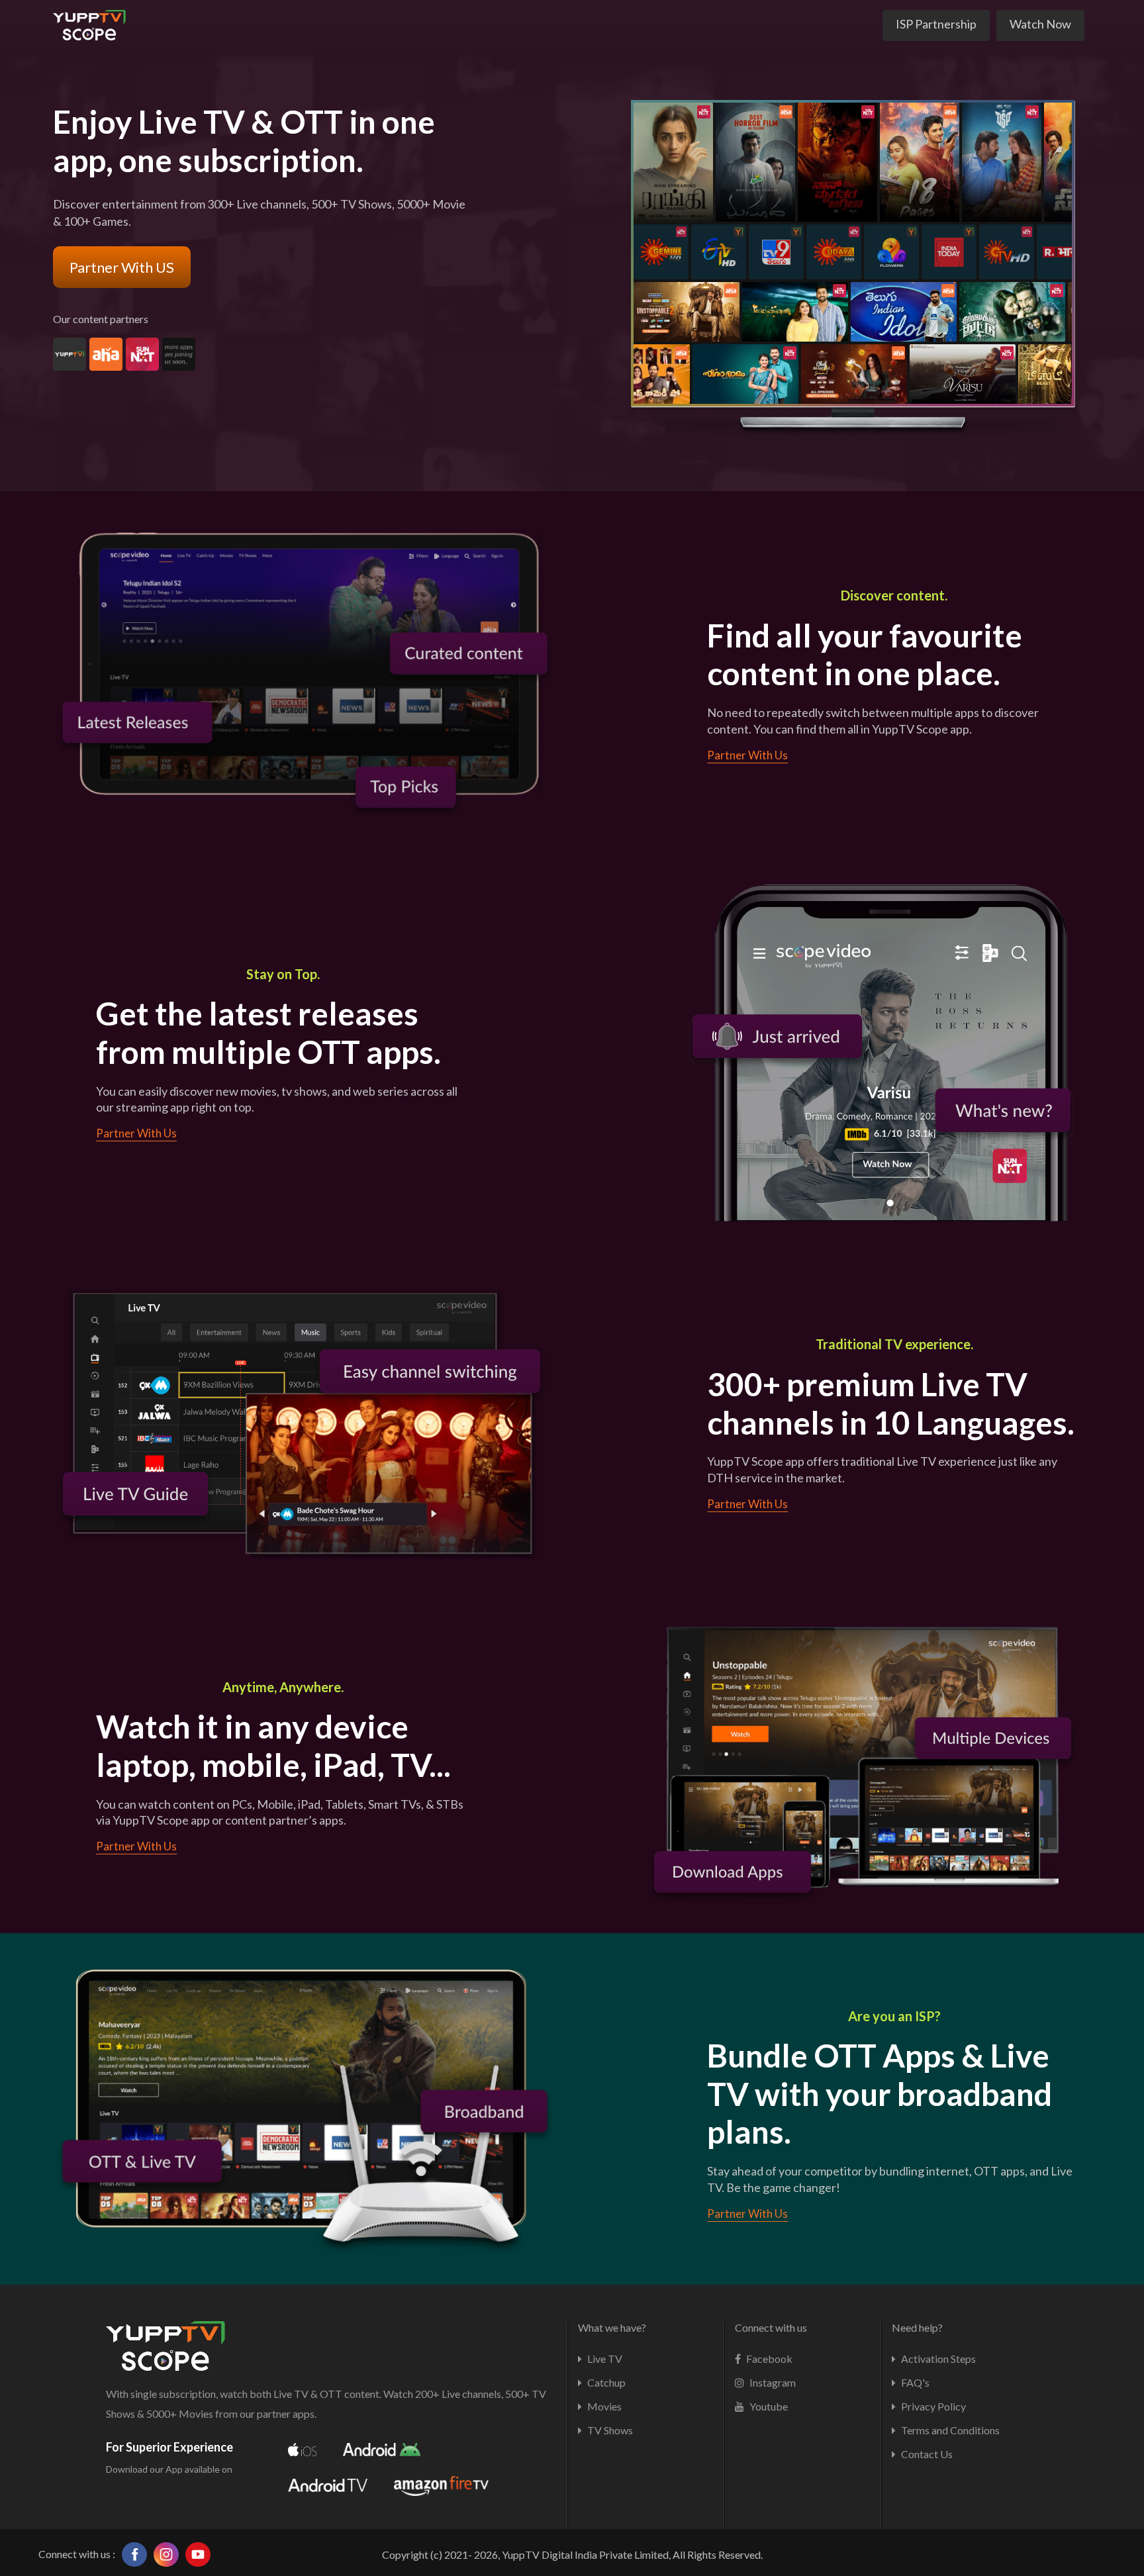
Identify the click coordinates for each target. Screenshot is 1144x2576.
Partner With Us (747, 755)
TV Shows (609, 2430)
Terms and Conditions (949, 2430)
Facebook (768, 2359)
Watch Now (1040, 24)
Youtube (768, 2406)
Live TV (604, 2359)
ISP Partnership (936, 24)
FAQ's (914, 2382)
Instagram (772, 2382)
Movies (603, 2406)
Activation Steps (937, 2359)
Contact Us (926, 2454)
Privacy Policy (932, 2406)
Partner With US (122, 267)
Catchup (605, 2382)
